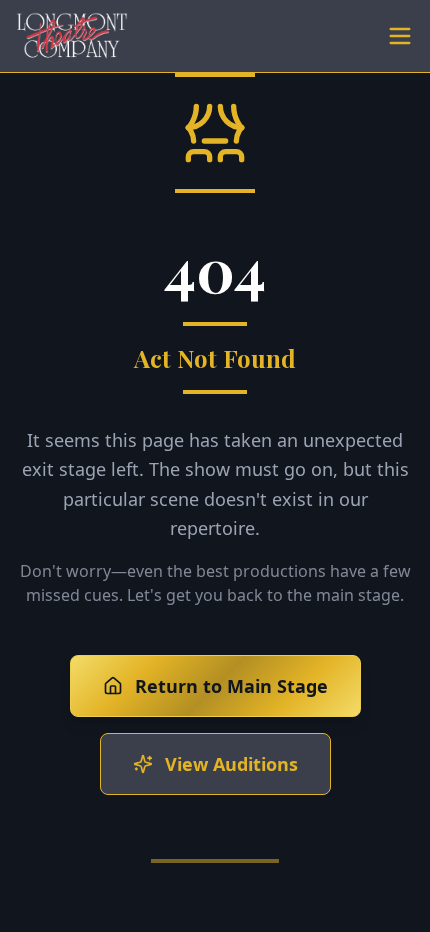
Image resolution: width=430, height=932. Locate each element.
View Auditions (231, 764)
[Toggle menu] (400, 36)
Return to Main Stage (231, 686)
